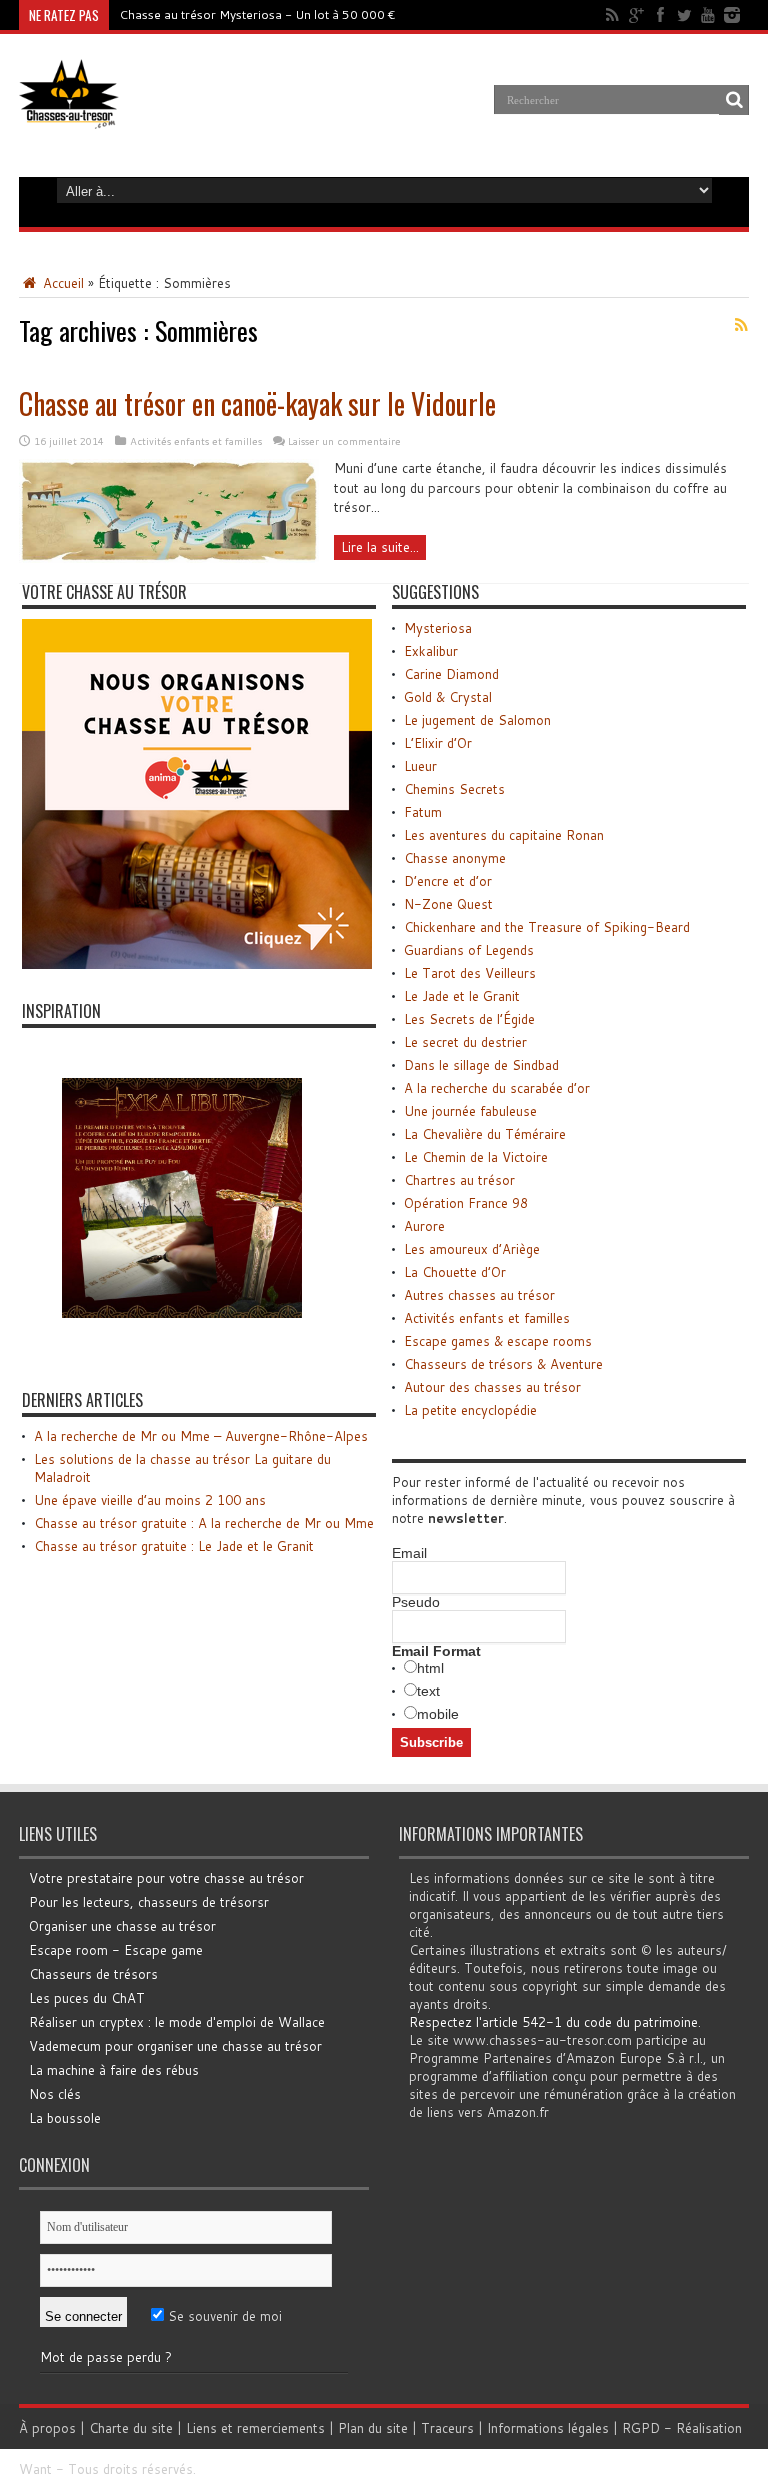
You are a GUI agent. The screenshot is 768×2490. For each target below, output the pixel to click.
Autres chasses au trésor (479, 1295)
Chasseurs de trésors (93, 1974)
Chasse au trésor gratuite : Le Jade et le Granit (174, 1546)
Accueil (61, 283)
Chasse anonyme (455, 858)
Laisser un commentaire (344, 441)
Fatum (423, 812)
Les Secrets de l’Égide (469, 1019)
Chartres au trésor (459, 1180)
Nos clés (55, 2094)
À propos (47, 2428)
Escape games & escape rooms (498, 1341)
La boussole (65, 2118)
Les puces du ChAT (87, 1998)
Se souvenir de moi (223, 2316)
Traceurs (447, 2428)
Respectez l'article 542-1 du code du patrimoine (553, 2022)
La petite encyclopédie (470, 1410)
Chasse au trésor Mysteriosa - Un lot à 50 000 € (257, 14)
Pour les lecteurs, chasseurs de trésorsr (149, 1902)
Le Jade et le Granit (462, 996)
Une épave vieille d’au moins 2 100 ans (150, 1500)
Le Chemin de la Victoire (476, 1157)
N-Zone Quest (448, 904)
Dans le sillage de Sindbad (481, 1065)
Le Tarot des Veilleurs (470, 973)
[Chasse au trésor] (69, 114)
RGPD (641, 2428)
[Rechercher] (734, 100)
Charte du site (131, 2428)
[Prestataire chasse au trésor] (197, 964)
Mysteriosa (438, 628)
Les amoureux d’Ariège (472, 1249)
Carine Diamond (451, 674)
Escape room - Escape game (116, 1950)
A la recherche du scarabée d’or (497, 1088)
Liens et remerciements (255, 2428)
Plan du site (373, 2428)
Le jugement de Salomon (477, 720)
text (428, 1691)
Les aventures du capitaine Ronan (504, 835)
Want (35, 2469)
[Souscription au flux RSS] (741, 325)
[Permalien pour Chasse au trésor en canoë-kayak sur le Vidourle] (169, 558)
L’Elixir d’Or (438, 743)
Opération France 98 (466, 1203)
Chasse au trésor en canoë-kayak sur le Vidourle (257, 403)
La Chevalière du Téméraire (485, 1134)
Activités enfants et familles (196, 441)
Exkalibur (431, 651)
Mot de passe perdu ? (106, 2357)
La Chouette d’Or (455, 1272)
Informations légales (548, 2428)
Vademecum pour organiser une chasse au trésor (175, 2046)
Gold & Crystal (448, 697)
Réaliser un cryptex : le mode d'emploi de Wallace (177, 2022)
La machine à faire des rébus (114, 2070)
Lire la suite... (380, 547)
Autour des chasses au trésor (492, 1387)
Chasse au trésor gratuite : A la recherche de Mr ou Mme (204, 1523)
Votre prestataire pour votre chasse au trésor (166, 1878)
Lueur (420, 766)
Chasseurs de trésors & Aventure (503, 1364)
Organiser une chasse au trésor (122, 1926)
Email (409, 1553)
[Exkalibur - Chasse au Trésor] (182, 1353)
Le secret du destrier (465, 1042)
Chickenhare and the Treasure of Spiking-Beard (547, 927)
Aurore (424, 1226)
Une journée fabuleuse (470, 1111)
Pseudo (416, 1602)
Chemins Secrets (454, 789)
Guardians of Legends (469, 950)
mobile (438, 1714)
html (430, 1668)
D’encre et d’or (448, 881)
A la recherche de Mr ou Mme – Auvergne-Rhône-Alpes (201, 1436)
